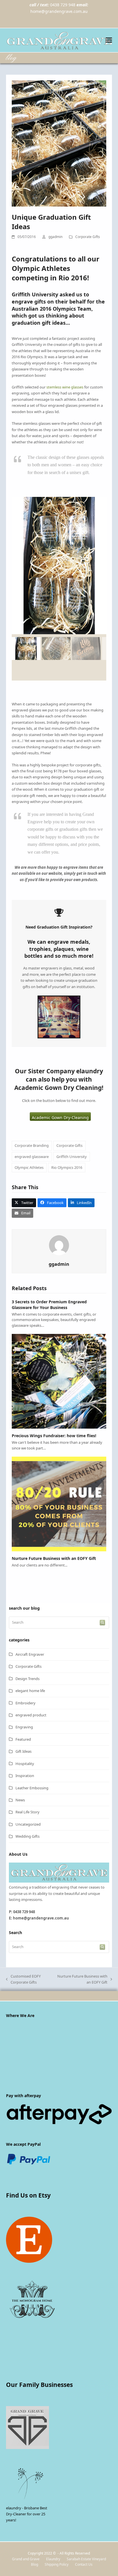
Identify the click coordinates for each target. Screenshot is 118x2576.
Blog (35, 2564)
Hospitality (25, 1764)
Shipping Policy (57, 2564)
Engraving (24, 1727)
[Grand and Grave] (59, 1881)
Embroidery (25, 1703)
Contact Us (84, 2564)
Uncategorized (28, 1824)
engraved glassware (32, 1157)
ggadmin (55, 237)
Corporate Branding (32, 1145)
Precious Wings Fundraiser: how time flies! (54, 1436)
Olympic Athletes (29, 1167)
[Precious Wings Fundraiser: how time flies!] (59, 1381)
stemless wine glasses (65, 387)
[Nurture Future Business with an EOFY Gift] (59, 1504)
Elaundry (53, 2559)
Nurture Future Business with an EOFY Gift (54, 1558)
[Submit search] (102, 1623)
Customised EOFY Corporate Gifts (23, 1980)
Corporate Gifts (88, 237)
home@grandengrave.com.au (59, 11)
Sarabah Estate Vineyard (86, 2559)
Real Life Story (27, 1812)
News (20, 1800)
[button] (109, 40)
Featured (23, 1739)
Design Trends (27, 1679)
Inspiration (25, 1776)
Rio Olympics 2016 (67, 1167)
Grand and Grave (26, 2559)
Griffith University (72, 1157)
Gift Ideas (23, 1751)
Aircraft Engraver (30, 1654)
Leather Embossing (32, 1788)
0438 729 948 (63, 5)
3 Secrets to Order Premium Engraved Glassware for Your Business (49, 1304)
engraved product (31, 1715)
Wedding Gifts (27, 1836)
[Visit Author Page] (59, 1245)
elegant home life (30, 1691)
